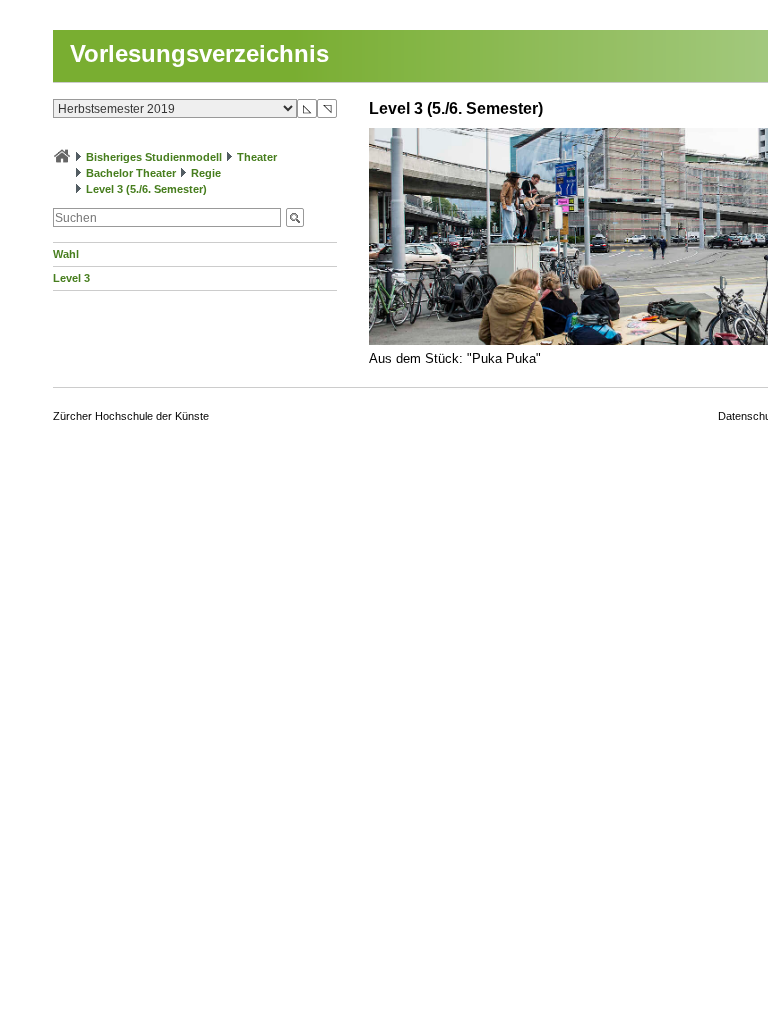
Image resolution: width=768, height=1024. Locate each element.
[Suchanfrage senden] (295, 217)
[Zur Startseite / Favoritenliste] (62, 157)
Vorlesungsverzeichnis (199, 53)
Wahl (66, 254)
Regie (206, 173)
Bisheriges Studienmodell (154, 157)
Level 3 (71, 278)
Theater (257, 157)
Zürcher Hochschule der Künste (131, 416)
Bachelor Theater (131, 173)
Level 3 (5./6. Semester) (146, 189)
